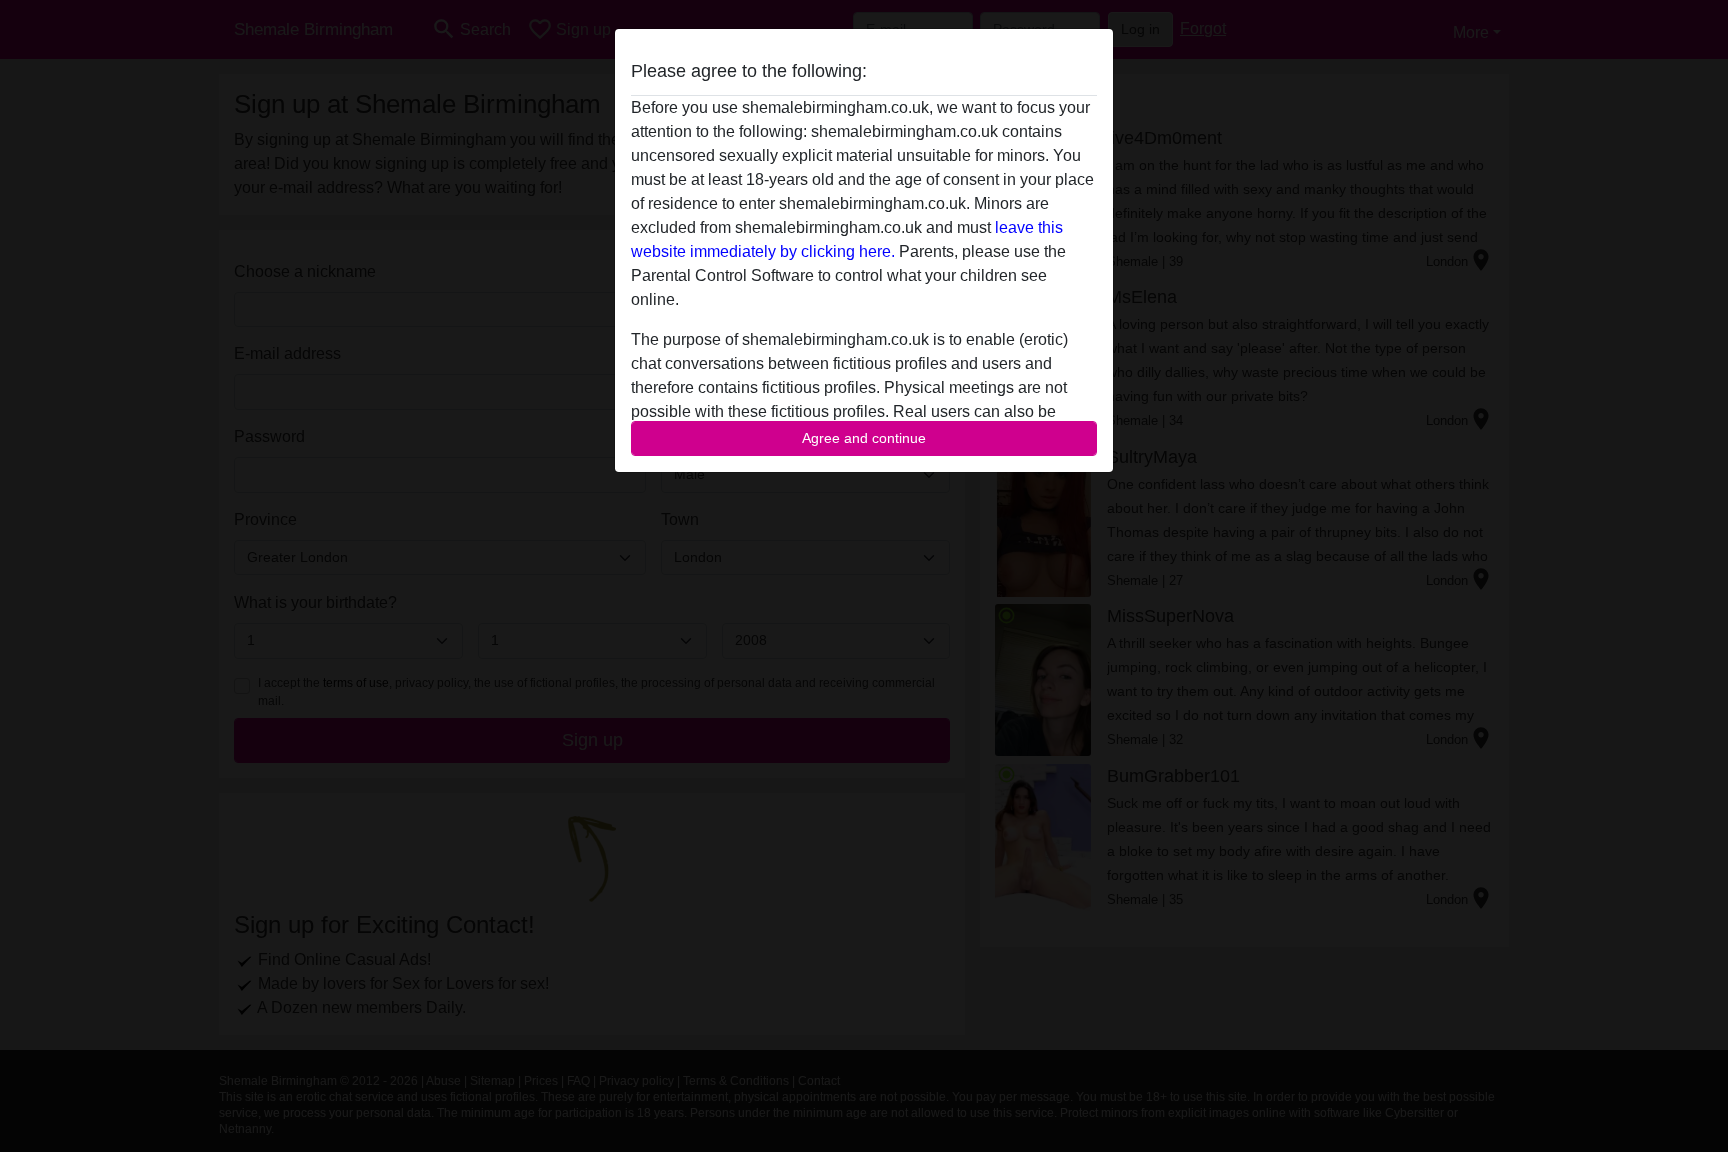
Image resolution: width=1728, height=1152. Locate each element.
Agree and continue (864, 438)
